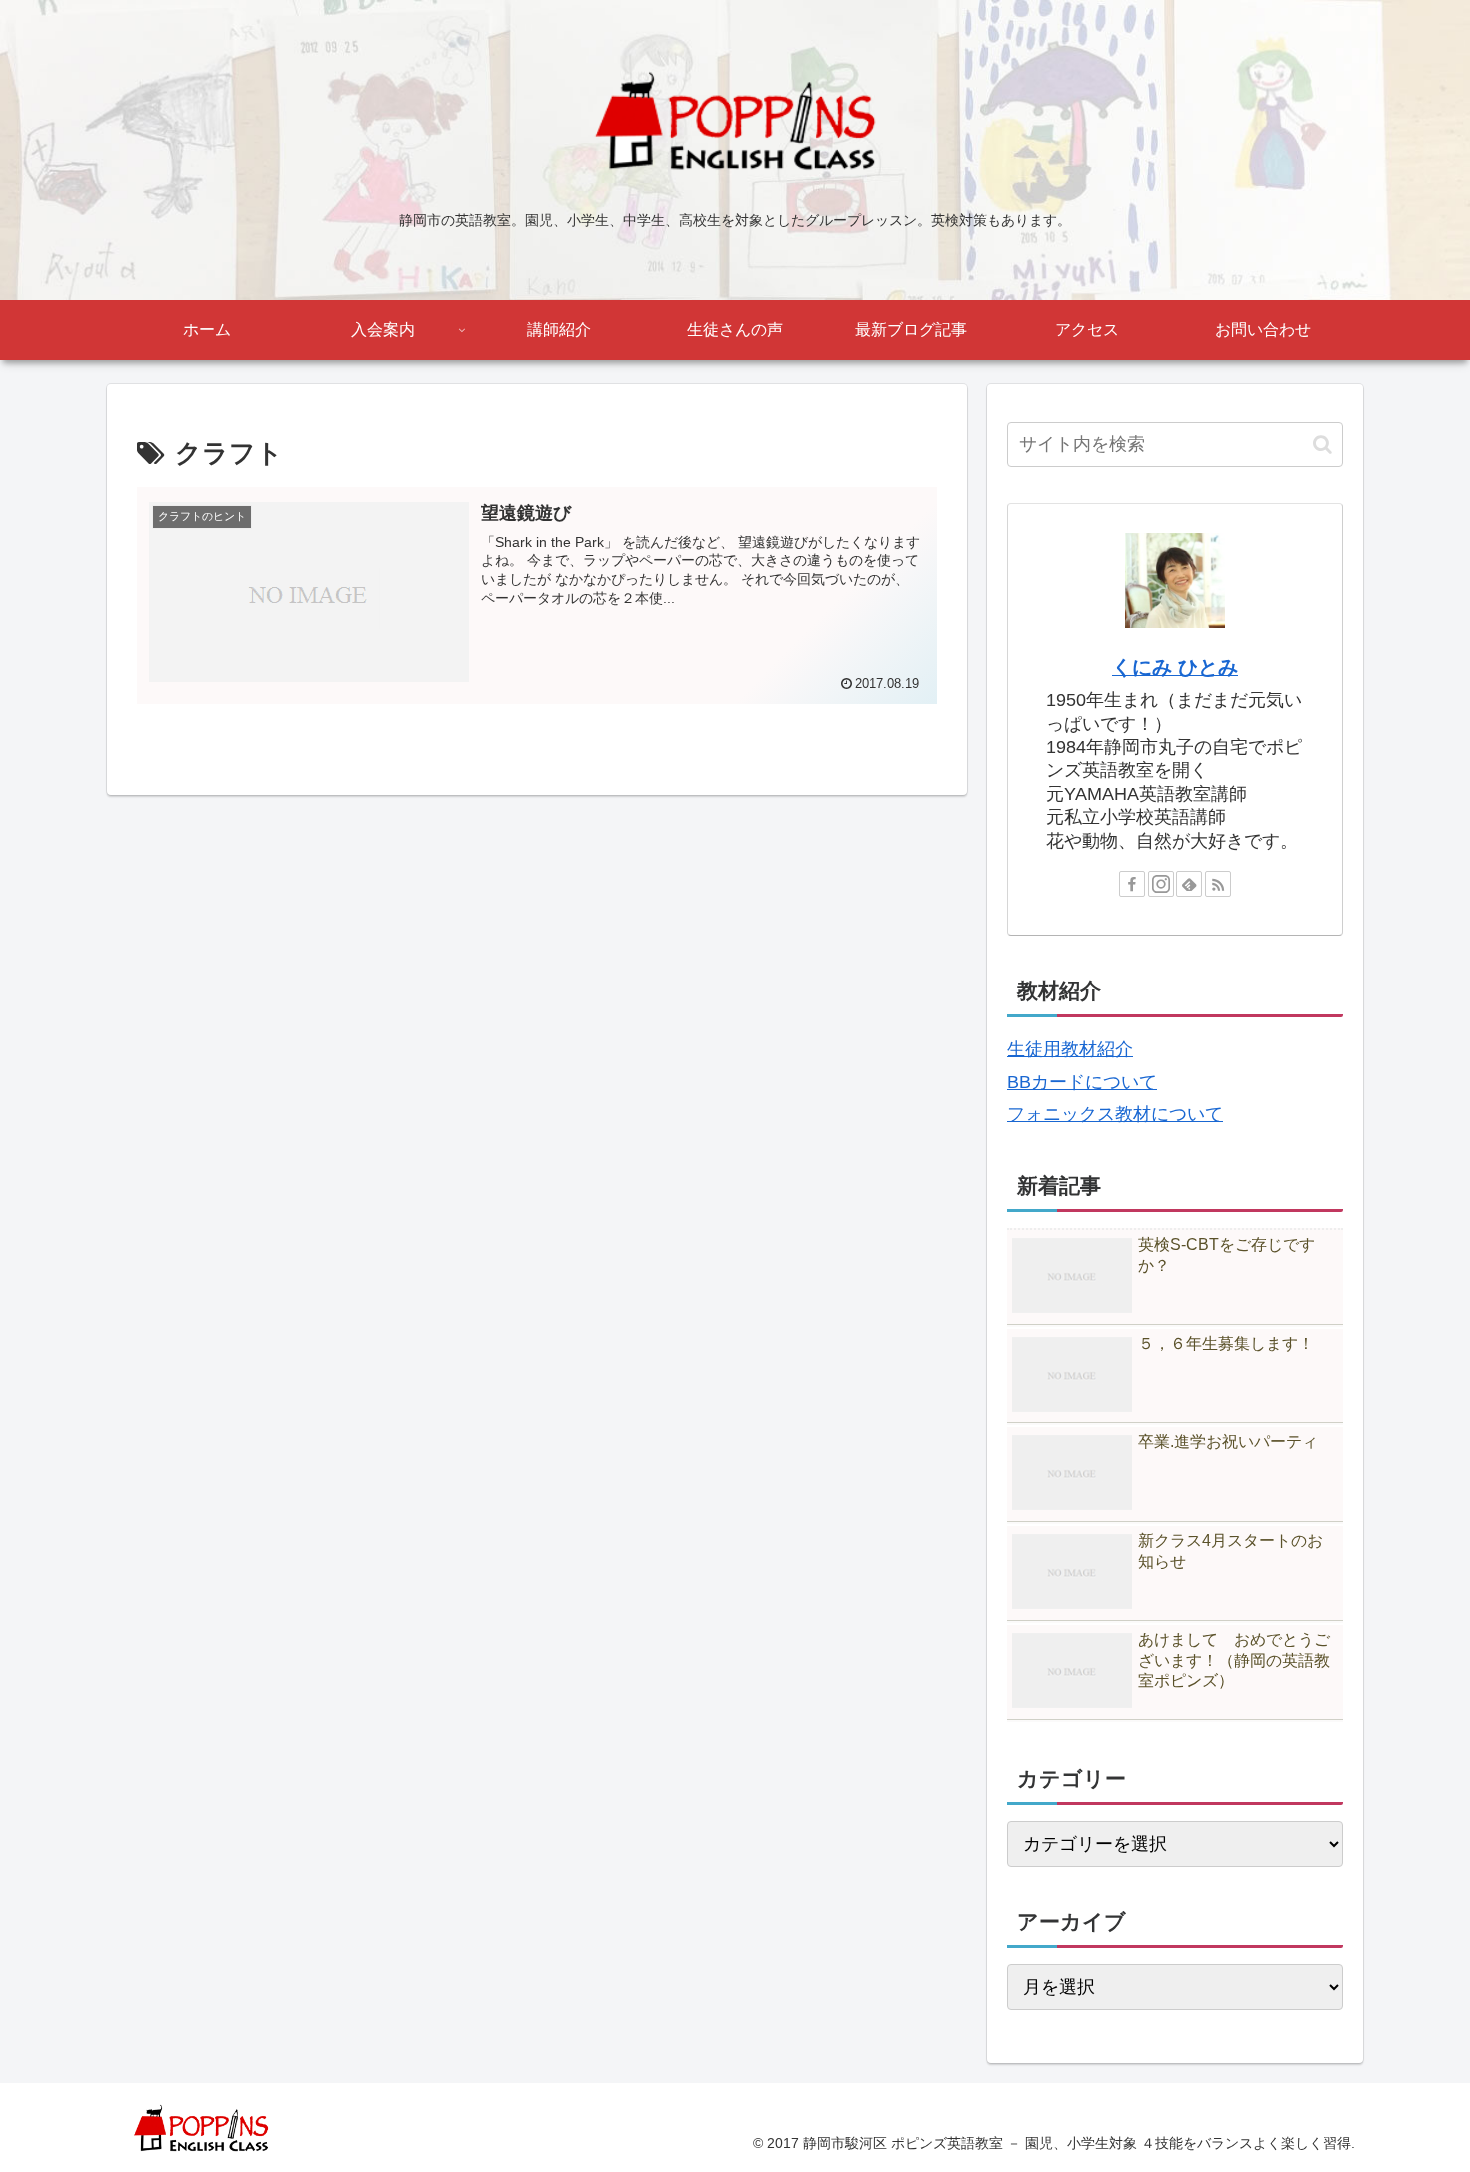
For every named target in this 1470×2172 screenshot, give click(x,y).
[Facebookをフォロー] (1132, 884)
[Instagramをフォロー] (1161, 884)
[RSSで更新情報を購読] (1218, 884)
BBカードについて (1082, 1082)
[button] (1322, 444)
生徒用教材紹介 (1070, 1049)
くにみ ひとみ (1175, 667)
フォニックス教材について (1115, 1114)
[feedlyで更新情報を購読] (1189, 884)
